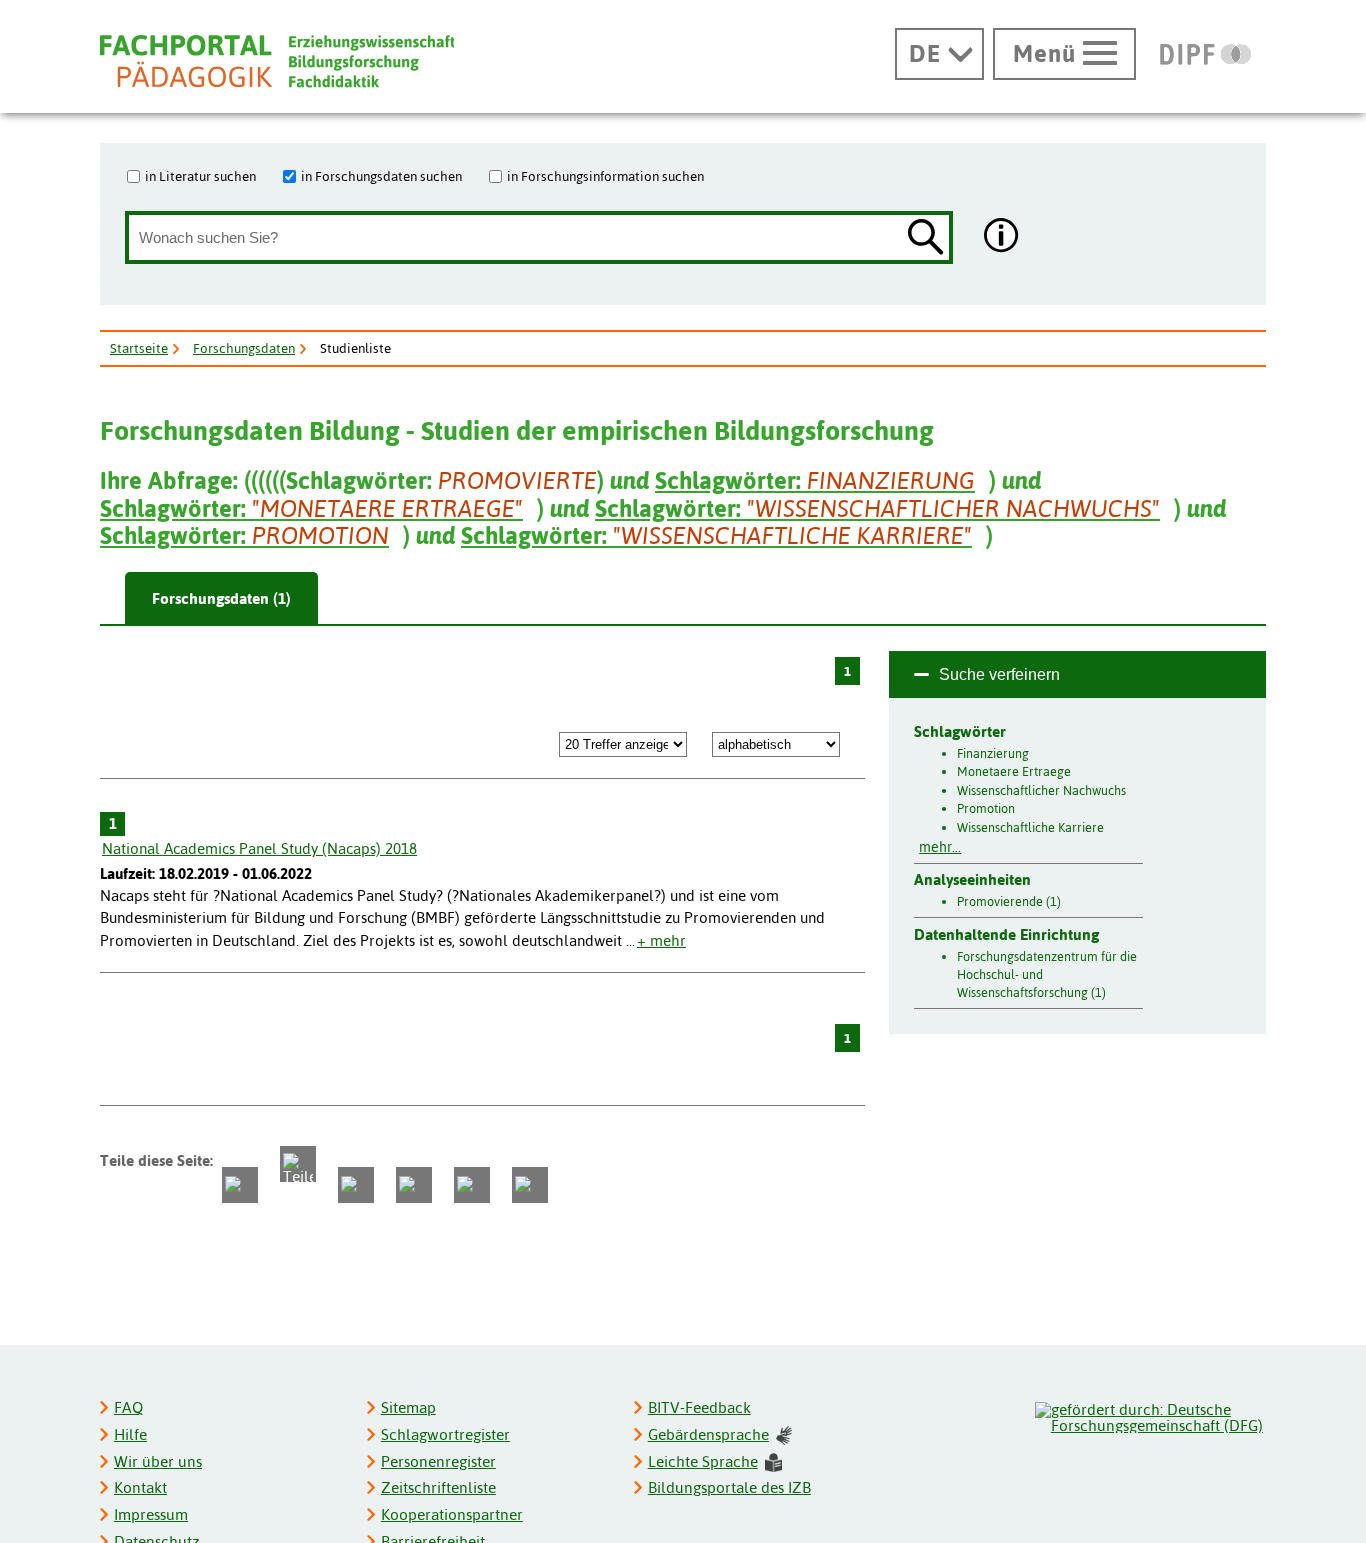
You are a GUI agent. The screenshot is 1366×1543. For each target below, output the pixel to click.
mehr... (940, 847)
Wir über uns (158, 1461)
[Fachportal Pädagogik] (277, 61)
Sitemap (408, 1407)
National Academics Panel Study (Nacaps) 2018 (259, 848)
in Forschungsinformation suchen (605, 176)
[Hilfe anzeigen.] (1002, 237)
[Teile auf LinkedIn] (414, 1185)
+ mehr (661, 940)
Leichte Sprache (703, 1461)
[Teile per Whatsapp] (356, 1185)
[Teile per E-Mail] (472, 1185)
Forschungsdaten (244, 348)
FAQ (128, 1407)
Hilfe (130, 1434)
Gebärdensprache (708, 1434)
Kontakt (140, 1487)
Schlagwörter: (815, 480)
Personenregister (438, 1461)
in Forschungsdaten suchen (381, 176)
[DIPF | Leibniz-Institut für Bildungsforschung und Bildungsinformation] (1205, 54)
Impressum (151, 1514)
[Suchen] (926, 238)
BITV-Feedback (699, 1407)
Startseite (139, 348)
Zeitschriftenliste (438, 1487)
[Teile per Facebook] (240, 1185)
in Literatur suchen (200, 176)
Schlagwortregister (445, 1434)
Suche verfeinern (999, 674)
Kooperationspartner (452, 1514)
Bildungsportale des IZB (729, 1487)
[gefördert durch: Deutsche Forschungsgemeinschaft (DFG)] (1149, 1415)
